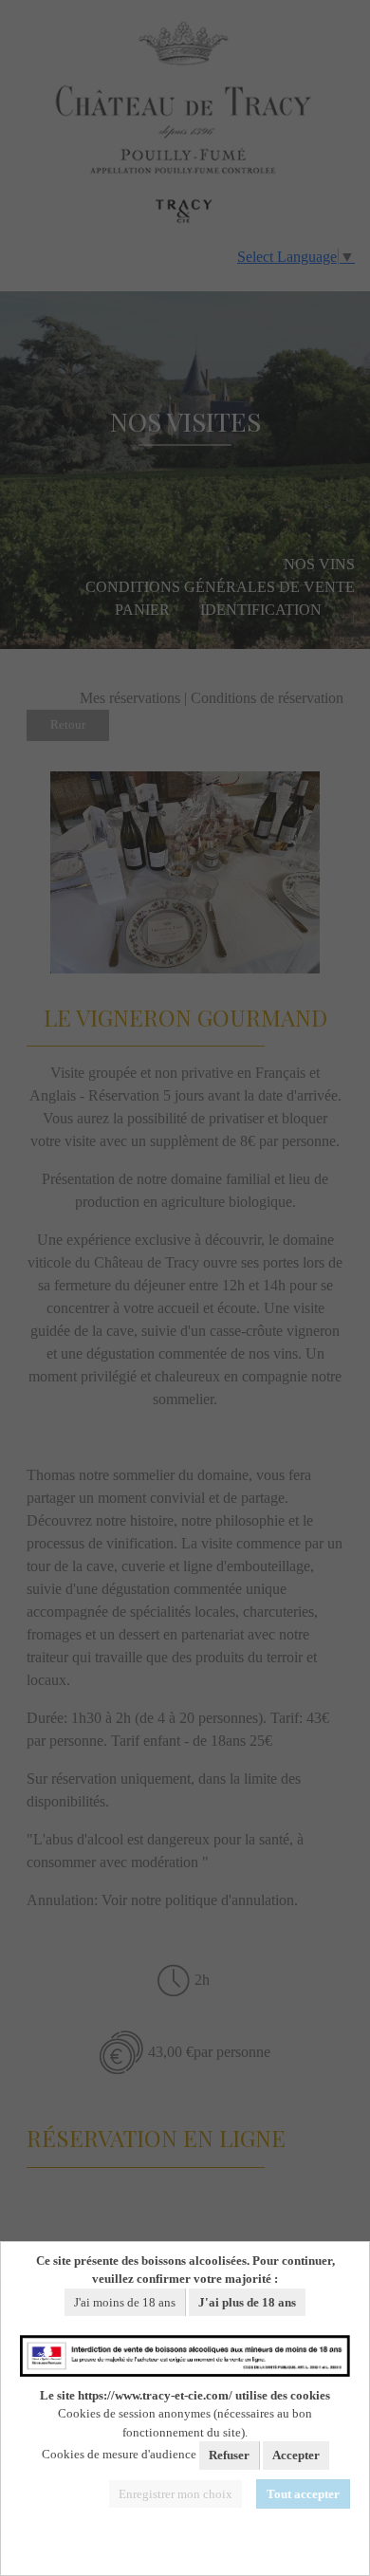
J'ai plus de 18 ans (247, 2302)
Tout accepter (303, 2494)
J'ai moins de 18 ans (125, 2302)
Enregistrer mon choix (176, 2494)
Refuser (229, 2455)
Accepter (296, 2455)
